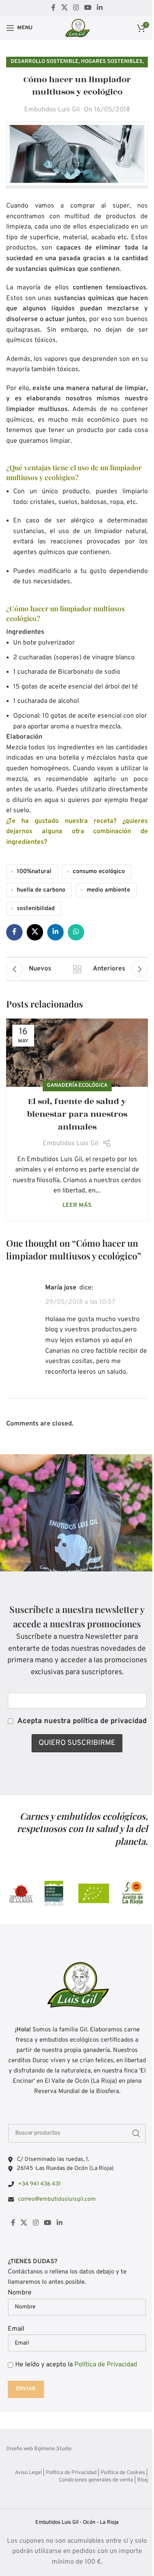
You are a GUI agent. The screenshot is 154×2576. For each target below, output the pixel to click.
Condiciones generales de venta (96, 2480)
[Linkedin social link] (100, 8)
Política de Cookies (123, 2473)
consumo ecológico (99, 872)
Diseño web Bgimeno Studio (39, 2449)
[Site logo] (77, 28)
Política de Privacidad (106, 2365)
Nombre (20, 2293)
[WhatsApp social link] (76, 932)
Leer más (77, 1205)
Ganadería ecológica (77, 1086)
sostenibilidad (36, 909)
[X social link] (64, 8)
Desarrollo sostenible (45, 62)
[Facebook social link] (53, 8)
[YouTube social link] (88, 8)
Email (16, 2329)
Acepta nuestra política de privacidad (82, 1721)
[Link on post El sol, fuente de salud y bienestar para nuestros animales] (77, 1052)
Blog (143, 2480)
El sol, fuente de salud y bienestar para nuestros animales (77, 1114)
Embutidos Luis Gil (52, 110)
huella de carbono (41, 890)
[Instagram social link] (76, 8)
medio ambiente (108, 890)
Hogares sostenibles (112, 62)
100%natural (34, 872)
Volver (77, 969)
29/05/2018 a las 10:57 (80, 1302)
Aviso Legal (28, 2473)
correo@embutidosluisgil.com (57, 2199)
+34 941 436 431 (39, 2184)
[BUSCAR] (136, 2133)
